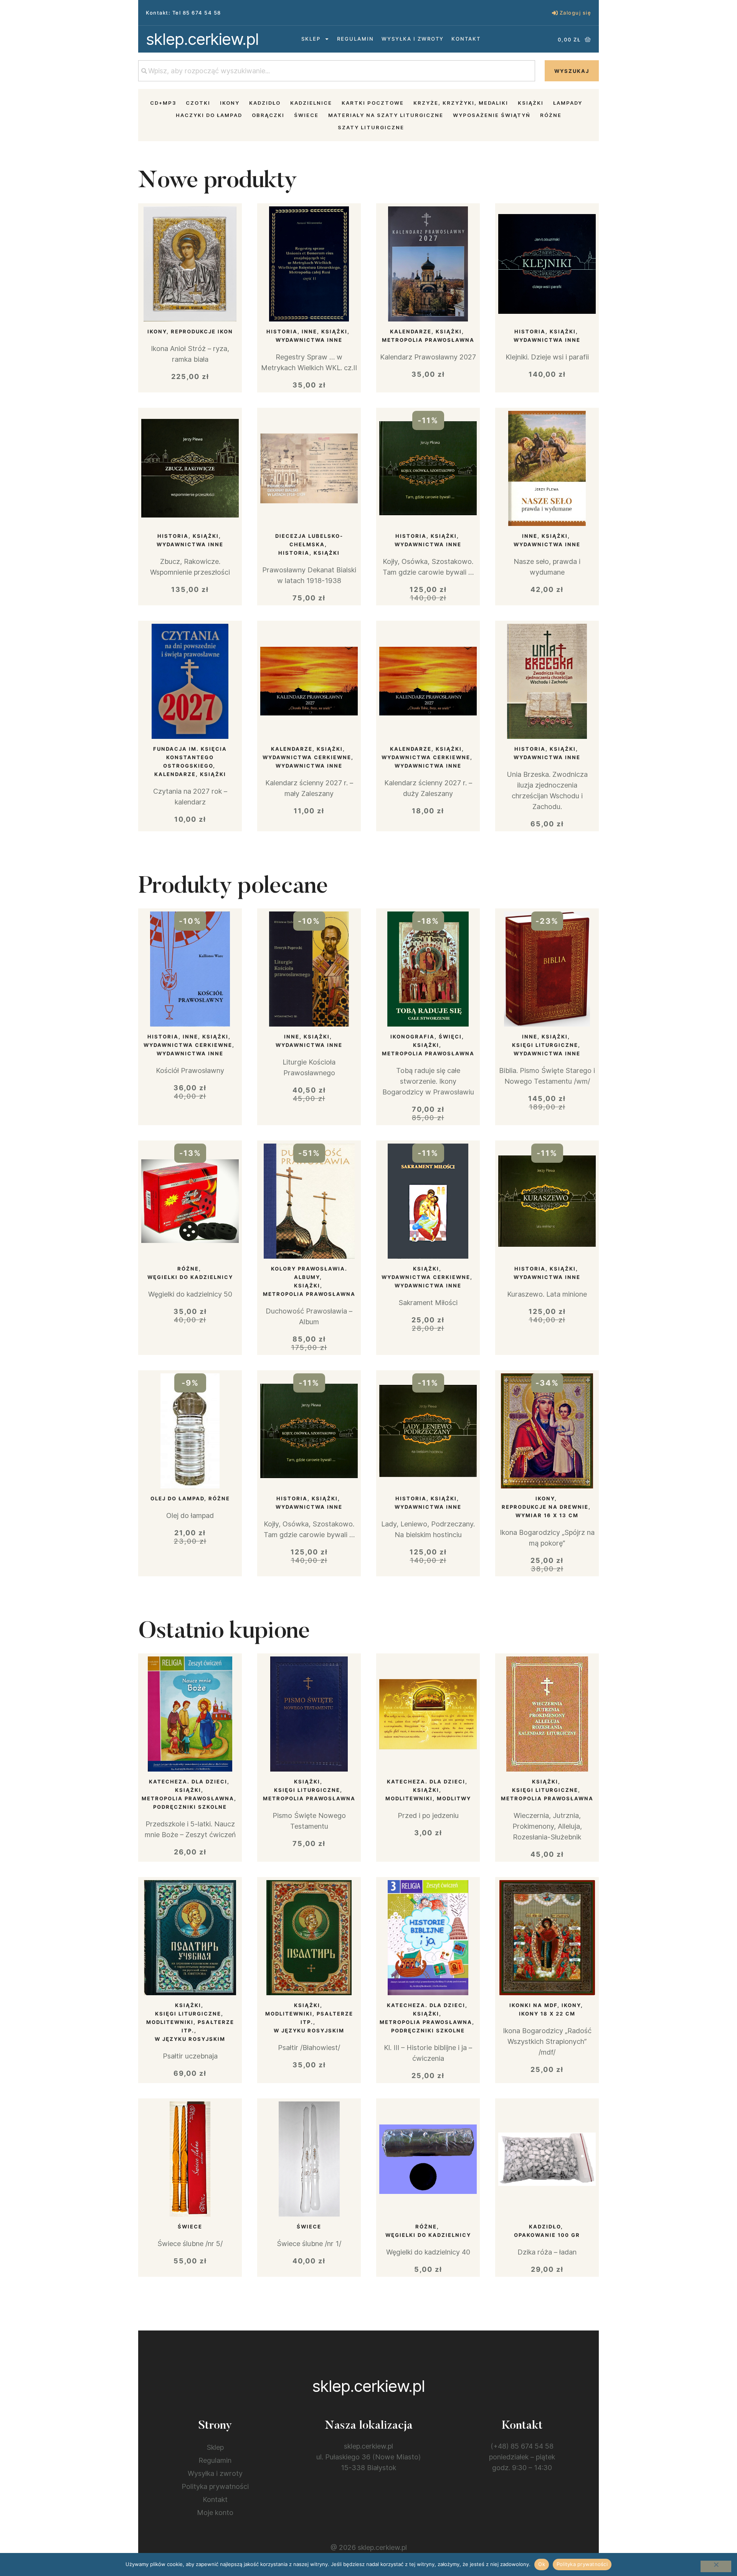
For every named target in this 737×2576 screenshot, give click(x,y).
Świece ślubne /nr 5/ (190, 2244)
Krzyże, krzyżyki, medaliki (461, 103)
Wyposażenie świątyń (492, 115)
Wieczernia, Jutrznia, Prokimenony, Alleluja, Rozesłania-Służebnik (547, 1826)
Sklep (311, 39)
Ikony (230, 103)
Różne (551, 115)
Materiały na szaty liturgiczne (386, 115)
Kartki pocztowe (373, 103)
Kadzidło (265, 103)
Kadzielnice (311, 103)
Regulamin (355, 39)
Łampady (568, 103)
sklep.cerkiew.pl (202, 39)
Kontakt (466, 39)
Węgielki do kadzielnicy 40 (428, 2252)
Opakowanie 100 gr (547, 2235)
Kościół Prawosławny (190, 1070)
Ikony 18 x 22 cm (547, 2014)
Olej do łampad (177, 1498)
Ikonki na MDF (533, 2005)
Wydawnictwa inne (309, 340)
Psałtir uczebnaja (190, 2056)
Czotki (198, 103)
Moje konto (215, 2513)
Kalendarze (411, 331)
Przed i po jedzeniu (428, 1815)
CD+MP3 (163, 103)
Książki (531, 103)
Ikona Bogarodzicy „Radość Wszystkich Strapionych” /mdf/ (547, 2041)
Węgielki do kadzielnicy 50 (190, 1294)
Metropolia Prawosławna (428, 340)
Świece (306, 115)
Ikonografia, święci (426, 1037)
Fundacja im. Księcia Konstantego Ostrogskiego (190, 757)
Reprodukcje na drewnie (545, 1507)
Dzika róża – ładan (547, 2252)
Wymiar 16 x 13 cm (547, 1515)
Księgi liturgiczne (545, 1045)
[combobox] (337, 71)
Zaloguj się (576, 13)
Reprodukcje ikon (202, 331)
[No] (716, 2566)
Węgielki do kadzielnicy (190, 1277)
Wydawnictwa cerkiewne (307, 757)
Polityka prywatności (215, 2486)
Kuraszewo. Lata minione (547, 1294)
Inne (309, 331)
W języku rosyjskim (190, 2039)
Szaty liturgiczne (371, 127)
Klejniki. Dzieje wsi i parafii (547, 357)
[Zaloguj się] (555, 13)
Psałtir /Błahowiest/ (309, 2048)
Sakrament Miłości (428, 1303)
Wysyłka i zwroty (413, 39)
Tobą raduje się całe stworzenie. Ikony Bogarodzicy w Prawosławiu (428, 1081)
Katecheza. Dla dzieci (188, 1782)
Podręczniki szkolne (190, 1807)
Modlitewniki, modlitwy (428, 1798)
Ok (542, 2564)
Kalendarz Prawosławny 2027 (428, 357)
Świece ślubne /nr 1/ (309, 2244)
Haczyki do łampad (209, 115)
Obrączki (268, 115)
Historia (282, 331)
